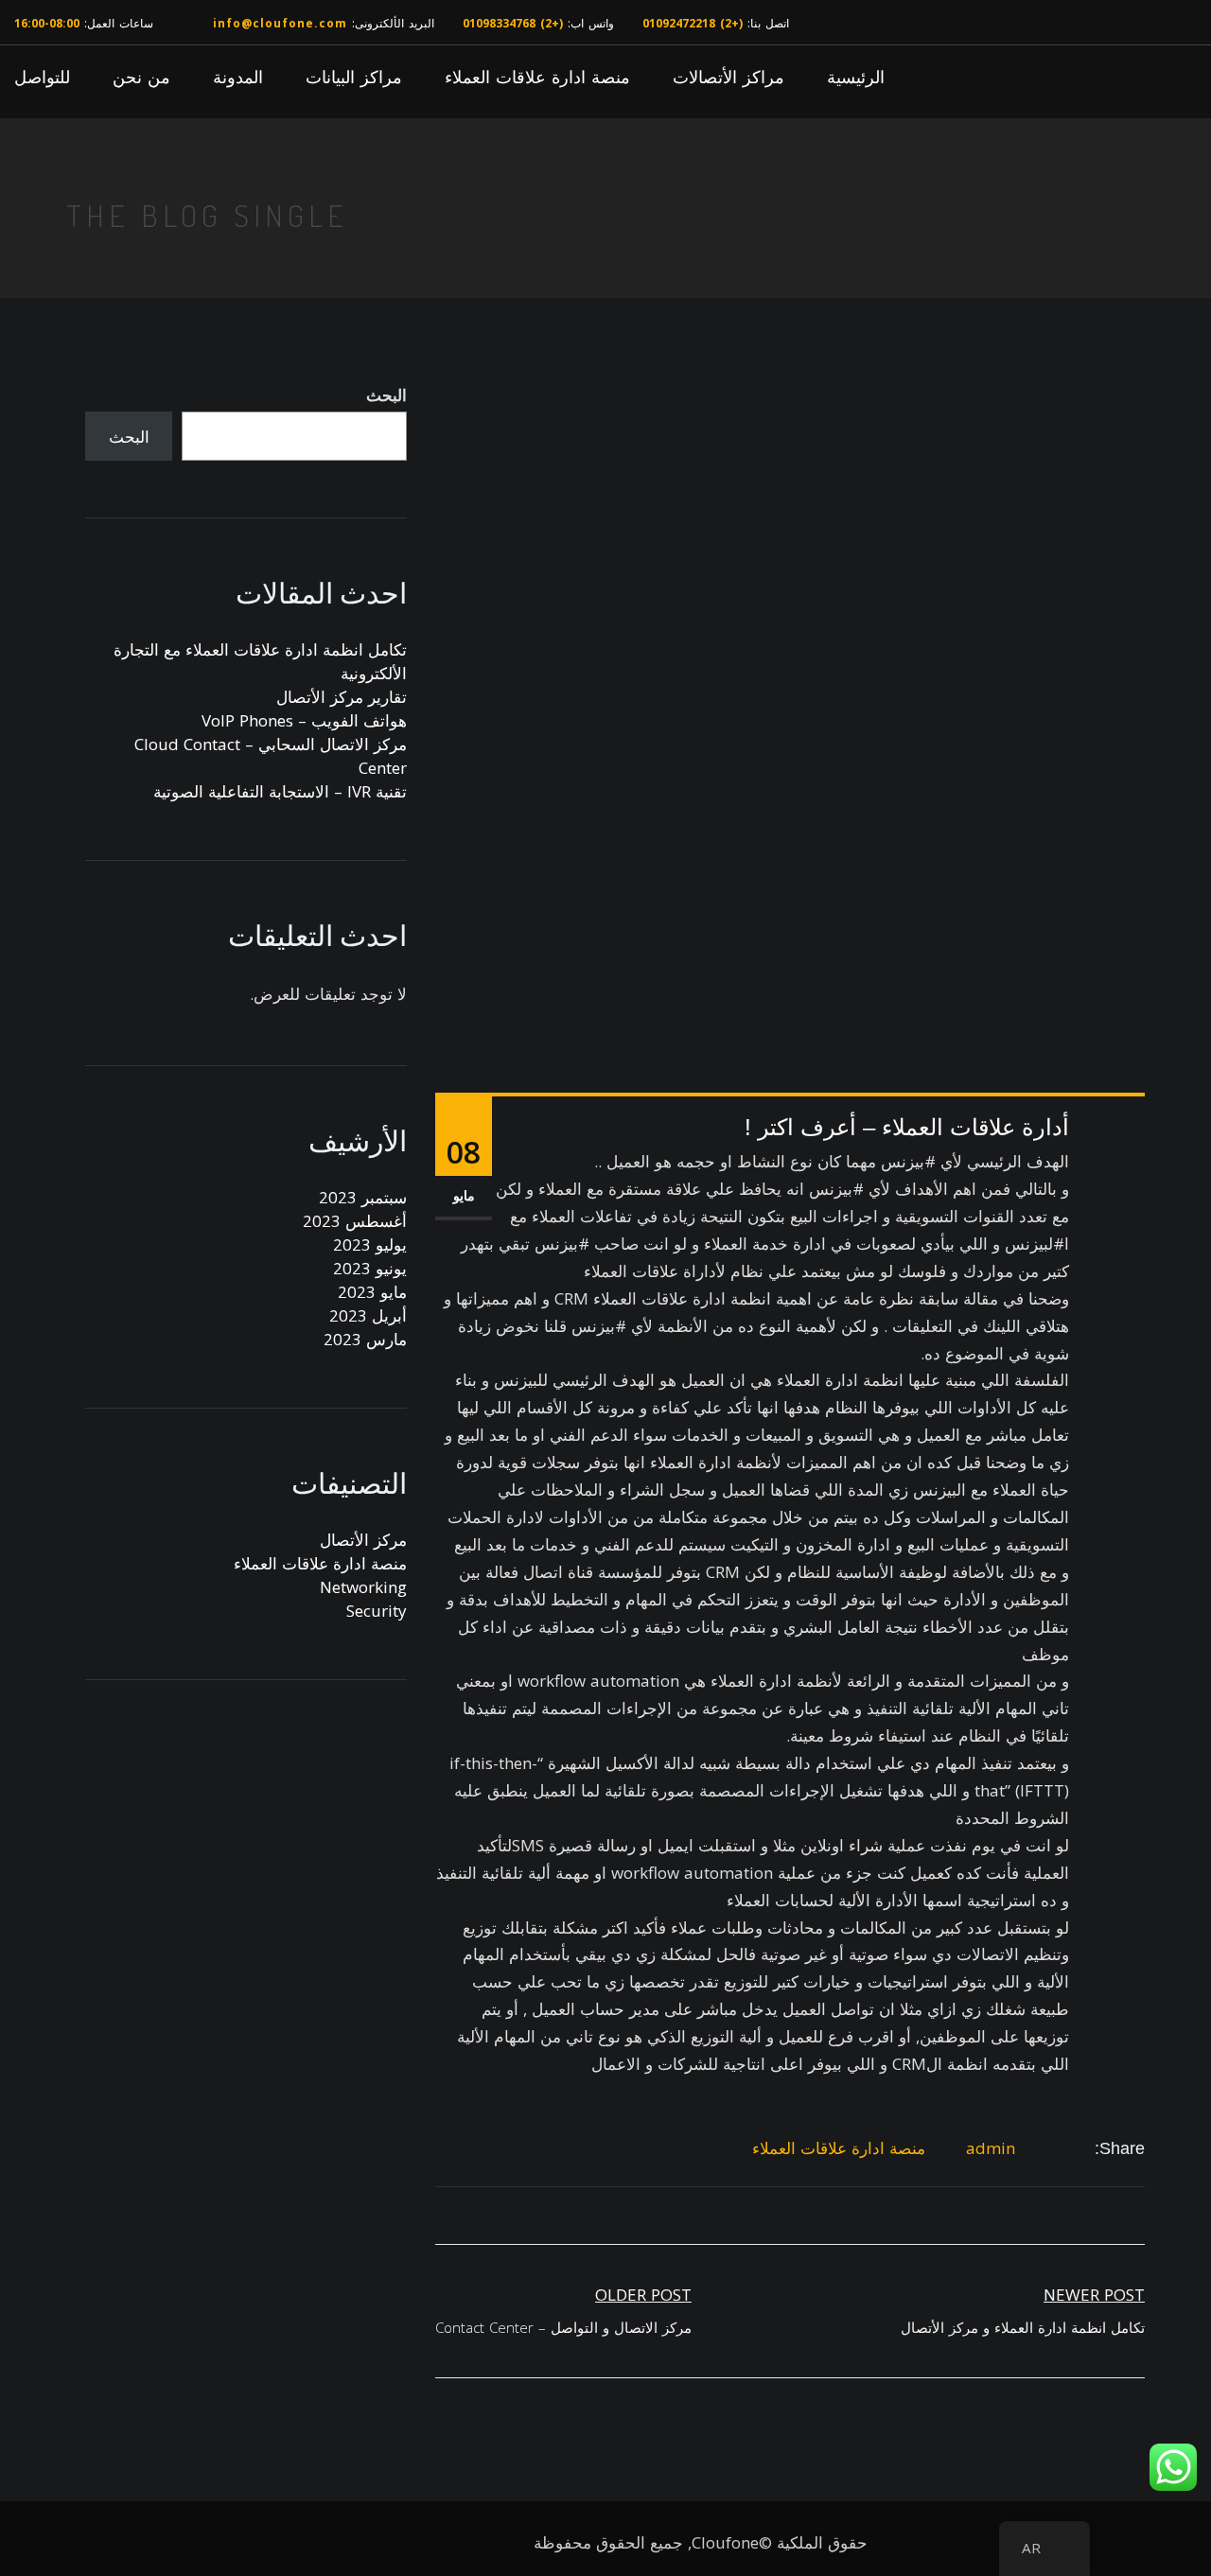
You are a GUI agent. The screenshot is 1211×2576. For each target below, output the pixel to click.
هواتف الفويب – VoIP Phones (304, 720)
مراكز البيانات (354, 77)
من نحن (141, 77)
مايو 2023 (372, 1292)
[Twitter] (1062, 2149)
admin (991, 2148)
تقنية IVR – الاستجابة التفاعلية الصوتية (280, 791)
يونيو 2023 (370, 1268)
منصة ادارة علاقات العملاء (537, 77)
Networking (363, 1587)
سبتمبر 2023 (363, 1197)
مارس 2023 (365, 1339)
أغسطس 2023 (355, 1221)
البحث (386, 395)
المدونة (238, 77)
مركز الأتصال (363, 1540)
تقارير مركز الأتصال (342, 697)
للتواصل (42, 77)
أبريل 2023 (368, 1315)
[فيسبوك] (1084, 2149)
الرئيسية (856, 77)
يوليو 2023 (370, 1244)
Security (377, 1611)
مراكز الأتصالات (728, 77)
